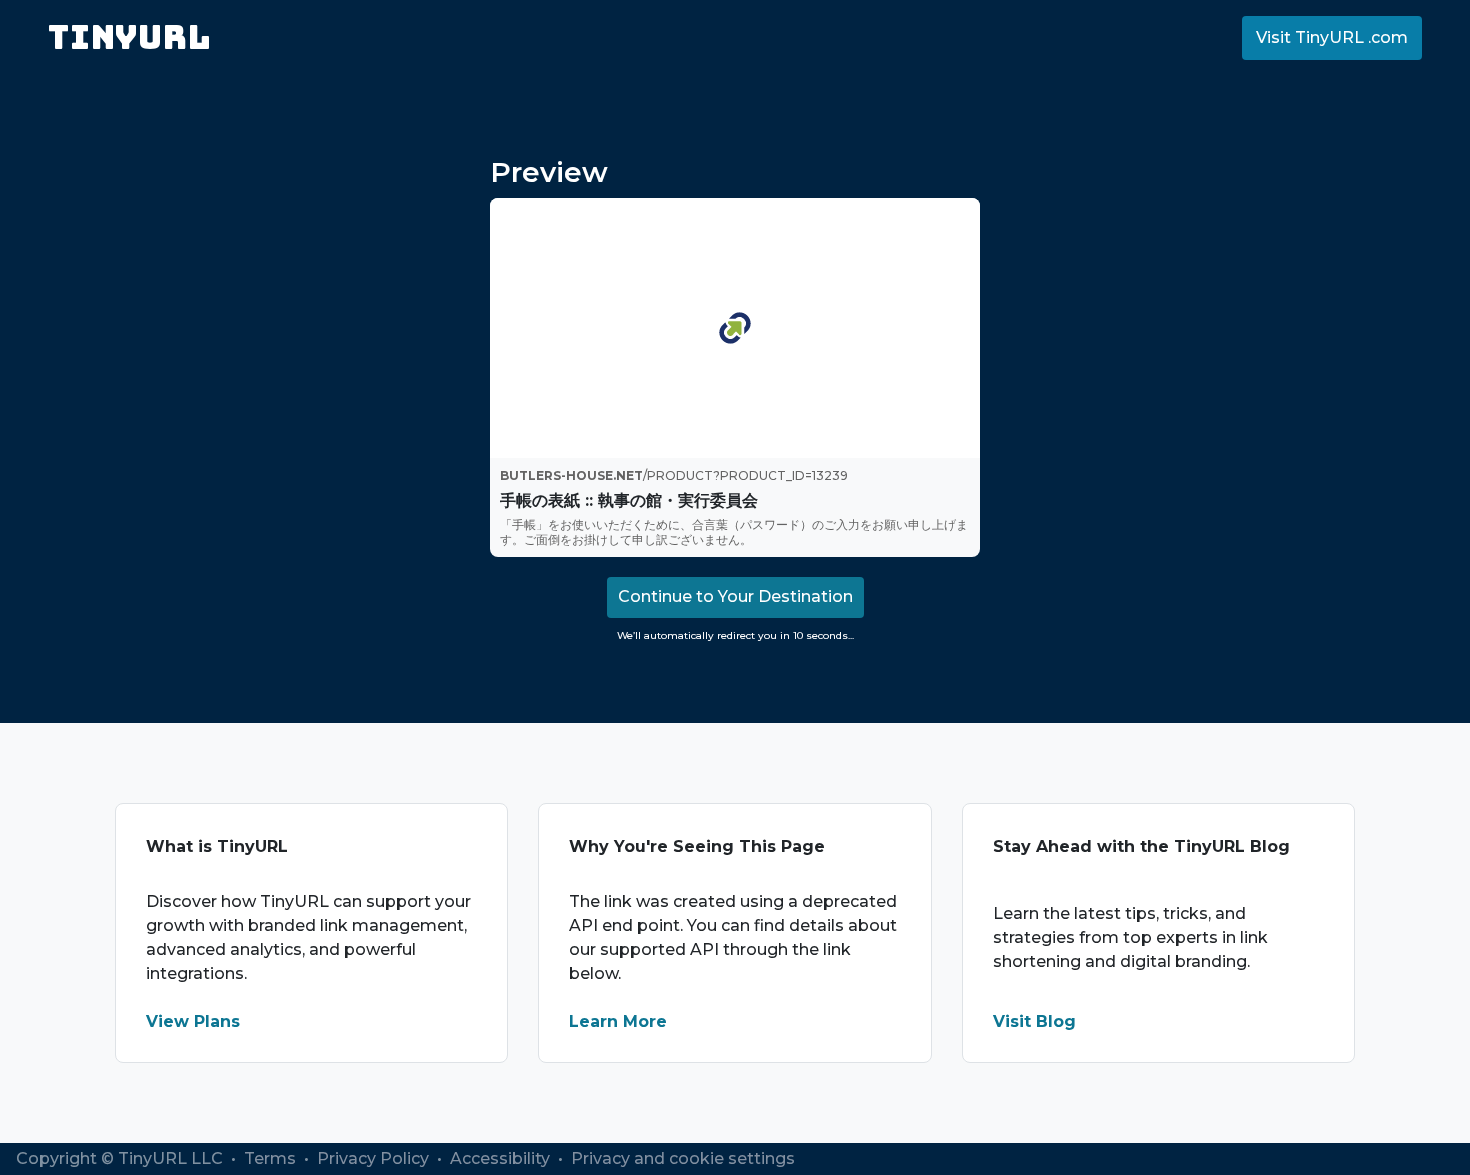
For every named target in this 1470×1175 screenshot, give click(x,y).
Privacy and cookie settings (683, 1158)
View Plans (193, 1021)
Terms (272, 1158)
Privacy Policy (375, 1158)
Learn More (618, 1021)
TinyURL (129, 37)
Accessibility (502, 1158)
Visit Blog (1034, 1021)
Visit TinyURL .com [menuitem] (1332, 37)
